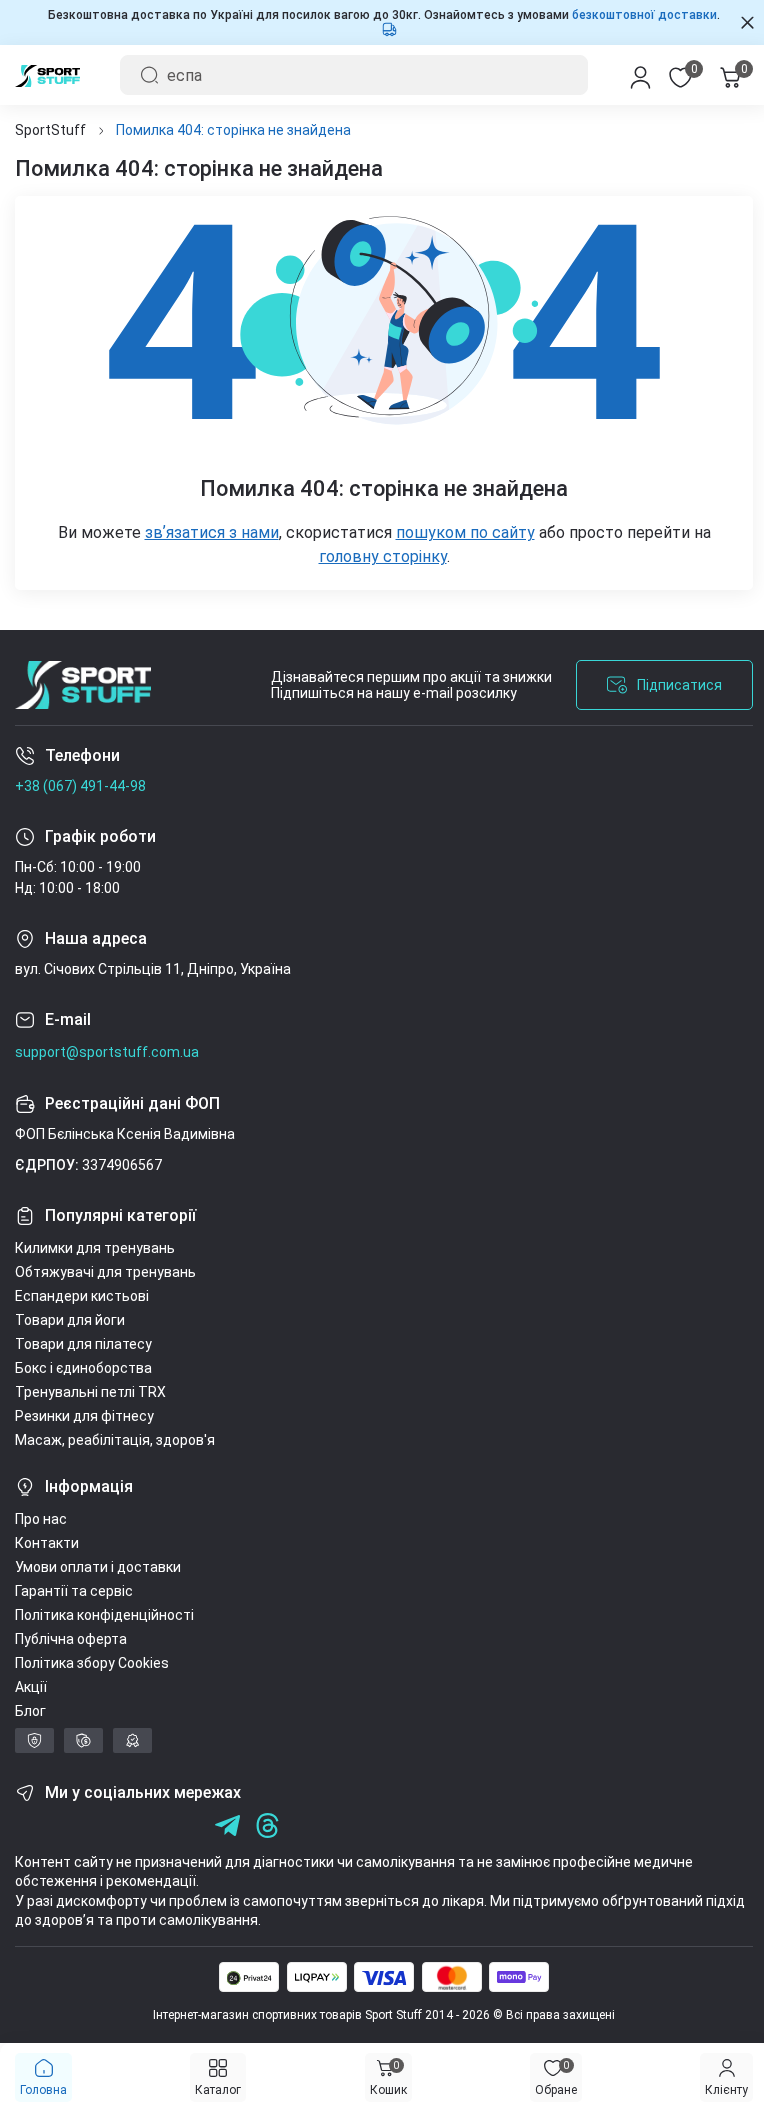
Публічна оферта (71, 1639)
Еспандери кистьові (82, 1296)
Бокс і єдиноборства (83, 1368)
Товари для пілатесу (83, 1344)
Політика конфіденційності (104, 1615)
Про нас (41, 1519)
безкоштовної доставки (637, 15)
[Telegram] (187, 1825)
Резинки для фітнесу (84, 1416)
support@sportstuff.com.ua (107, 1052)
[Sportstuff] (83, 685)
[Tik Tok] (147, 1825)
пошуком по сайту (457, 532)
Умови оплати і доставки (98, 1567)
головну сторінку (375, 556)
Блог (30, 1711)
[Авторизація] (625, 75)
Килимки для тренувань (95, 1248)
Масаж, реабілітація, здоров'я (115, 1440)
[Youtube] (107, 1825)
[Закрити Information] (732, 22)
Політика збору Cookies (92, 1663)
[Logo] (47, 75)
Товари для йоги (70, 1320)
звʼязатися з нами (204, 532)
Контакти (47, 1543)
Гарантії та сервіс (74, 1591)
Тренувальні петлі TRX (90, 1392)
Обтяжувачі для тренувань (105, 1272)
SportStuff (50, 130)
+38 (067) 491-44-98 (80, 786)
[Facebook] (27, 1825)
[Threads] (267, 1825)
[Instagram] (67, 1825)
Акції (31, 1687)
